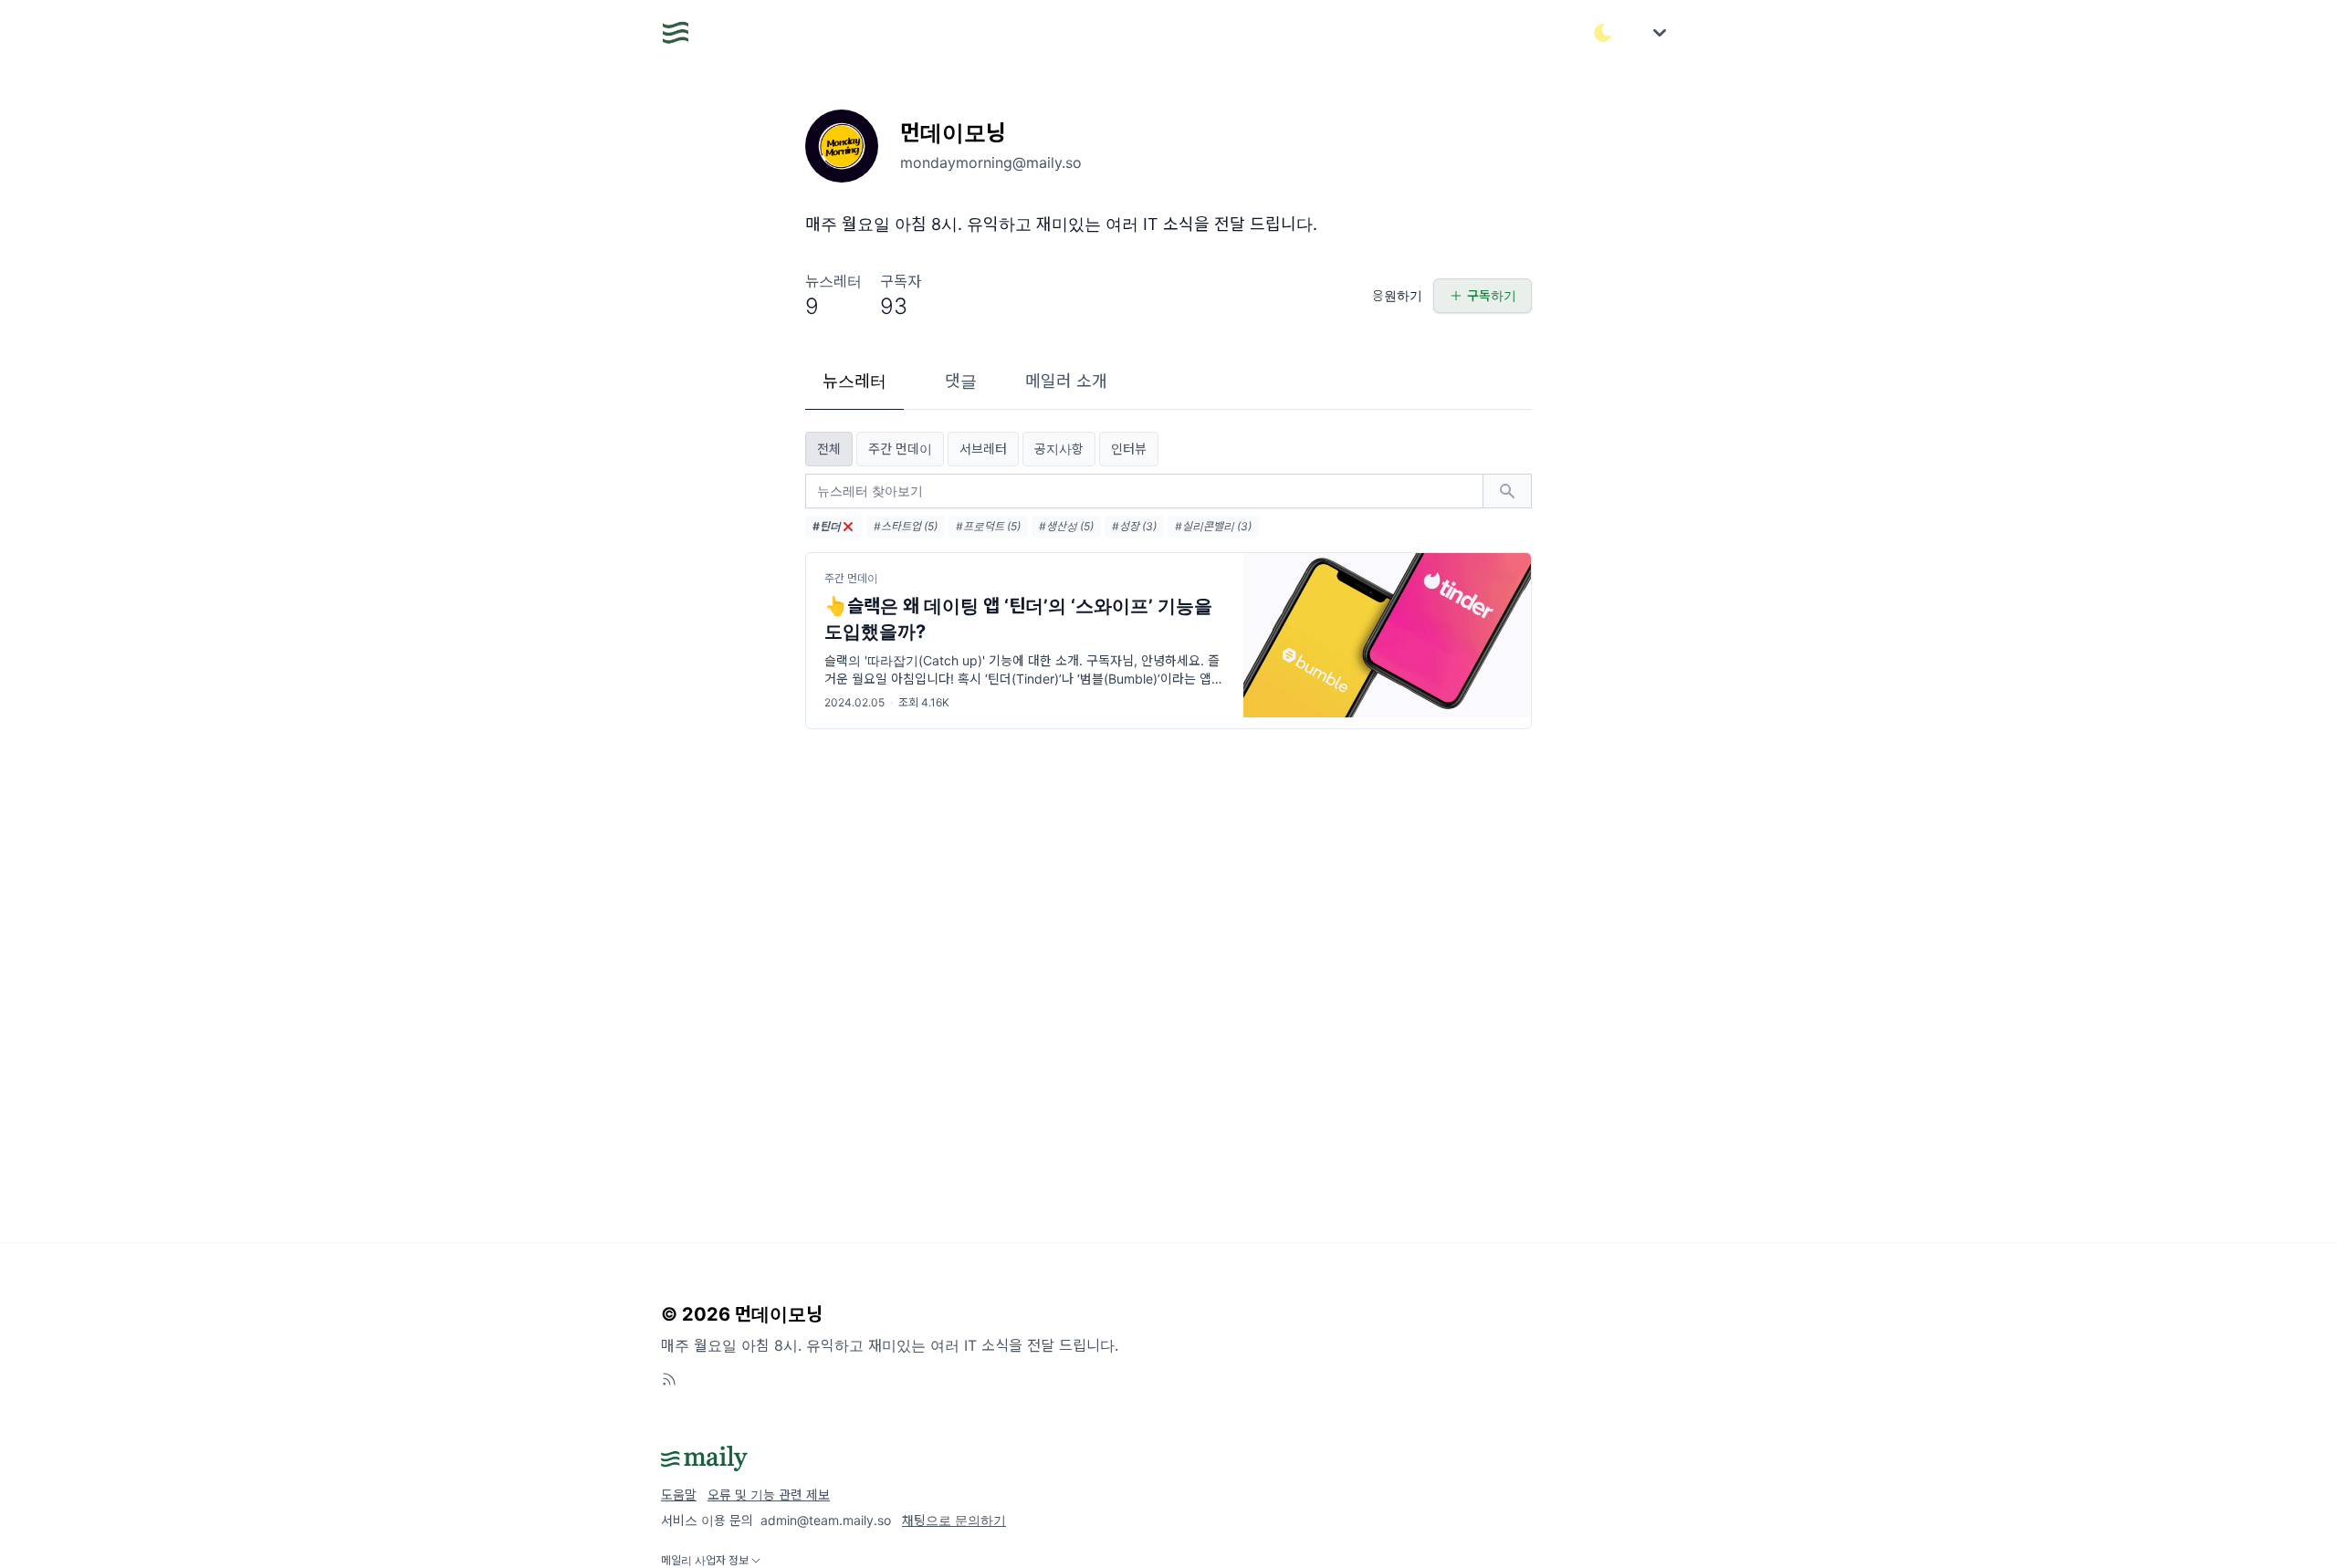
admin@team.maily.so (826, 1520)
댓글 (961, 381)
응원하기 (1397, 295)
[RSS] (669, 1379)
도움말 (679, 1495)
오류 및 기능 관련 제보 (769, 1495)
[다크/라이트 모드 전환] (1603, 33)
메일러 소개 (1066, 381)
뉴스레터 (854, 381)
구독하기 (1492, 295)
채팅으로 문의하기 (954, 1520)
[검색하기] (1507, 491)
